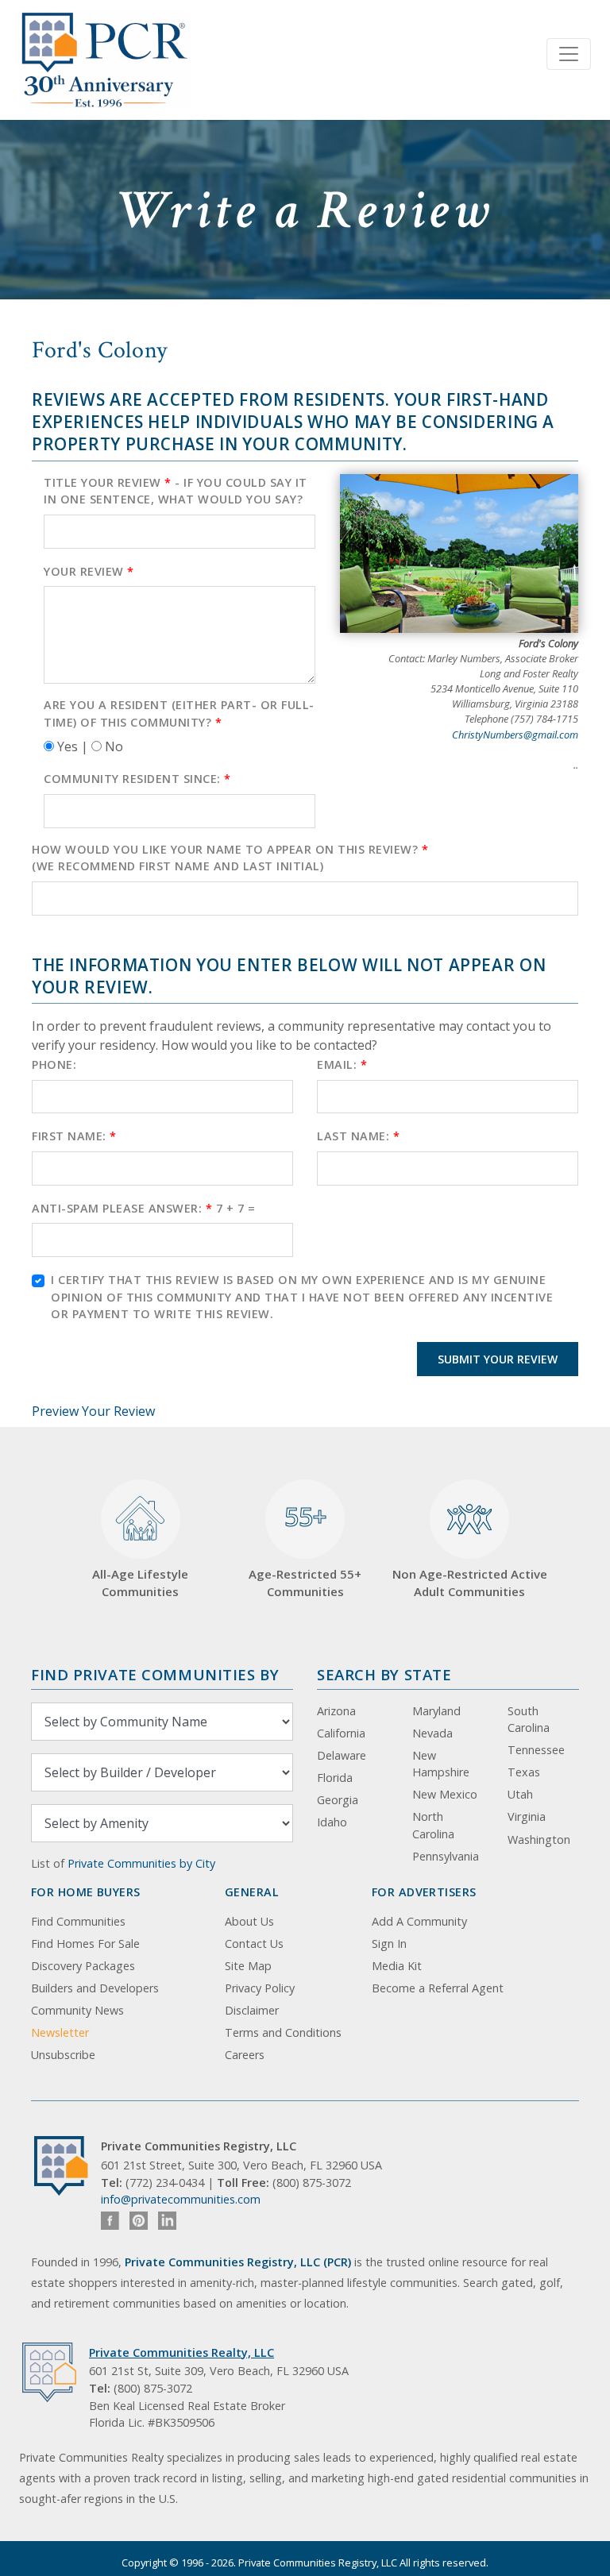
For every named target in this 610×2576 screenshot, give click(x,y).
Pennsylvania (446, 1856)
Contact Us (254, 1944)
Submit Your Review (498, 1359)
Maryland (436, 1711)
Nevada (432, 1733)
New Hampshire (441, 1764)
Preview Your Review (93, 1411)
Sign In (389, 1944)
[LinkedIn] (167, 2221)
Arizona (336, 1711)
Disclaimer (252, 2010)
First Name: (74, 1136)
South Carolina (529, 1720)
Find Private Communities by (155, 1674)
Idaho (332, 1822)
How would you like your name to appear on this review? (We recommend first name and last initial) (230, 858)
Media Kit (397, 1966)
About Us (249, 1921)
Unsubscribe (63, 2055)
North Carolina (433, 1825)
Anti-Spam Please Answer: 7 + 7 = (143, 1208)
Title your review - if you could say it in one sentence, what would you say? (176, 491)
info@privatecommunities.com (181, 2199)
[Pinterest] (139, 2221)
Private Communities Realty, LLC (181, 2352)
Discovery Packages (83, 1966)
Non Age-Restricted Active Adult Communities (470, 1583)
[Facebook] (110, 2221)
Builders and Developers (95, 1988)
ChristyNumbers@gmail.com (515, 735)
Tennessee (536, 1750)
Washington (539, 1839)
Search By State (384, 1674)
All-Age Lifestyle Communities (140, 1583)
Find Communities (78, 1921)
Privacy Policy (260, 1988)
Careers (245, 2055)
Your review (89, 571)
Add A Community (419, 1921)
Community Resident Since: (137, 779)
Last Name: (358, 1136)
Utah (520, 1794)
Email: (342, 1064)
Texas (524, 1772)
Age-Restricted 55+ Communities (305, 1549)
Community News (77, 2010)
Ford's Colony (100, 350)
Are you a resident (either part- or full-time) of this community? (179, 713)
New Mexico (445, 1794)
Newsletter (60, 2032)
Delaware (342, 1755)
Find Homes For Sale (85, 1944)
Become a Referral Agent (438, 1988)
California (341, 1733)
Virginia (527, 1816)
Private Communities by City (141, 1863)
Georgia (338, 1800)
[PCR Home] (68, 2166)
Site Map (248, 1966)
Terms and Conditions (283, 2032)
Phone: (54, 1064)
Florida (335, 1778)
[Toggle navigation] (569, 54)
